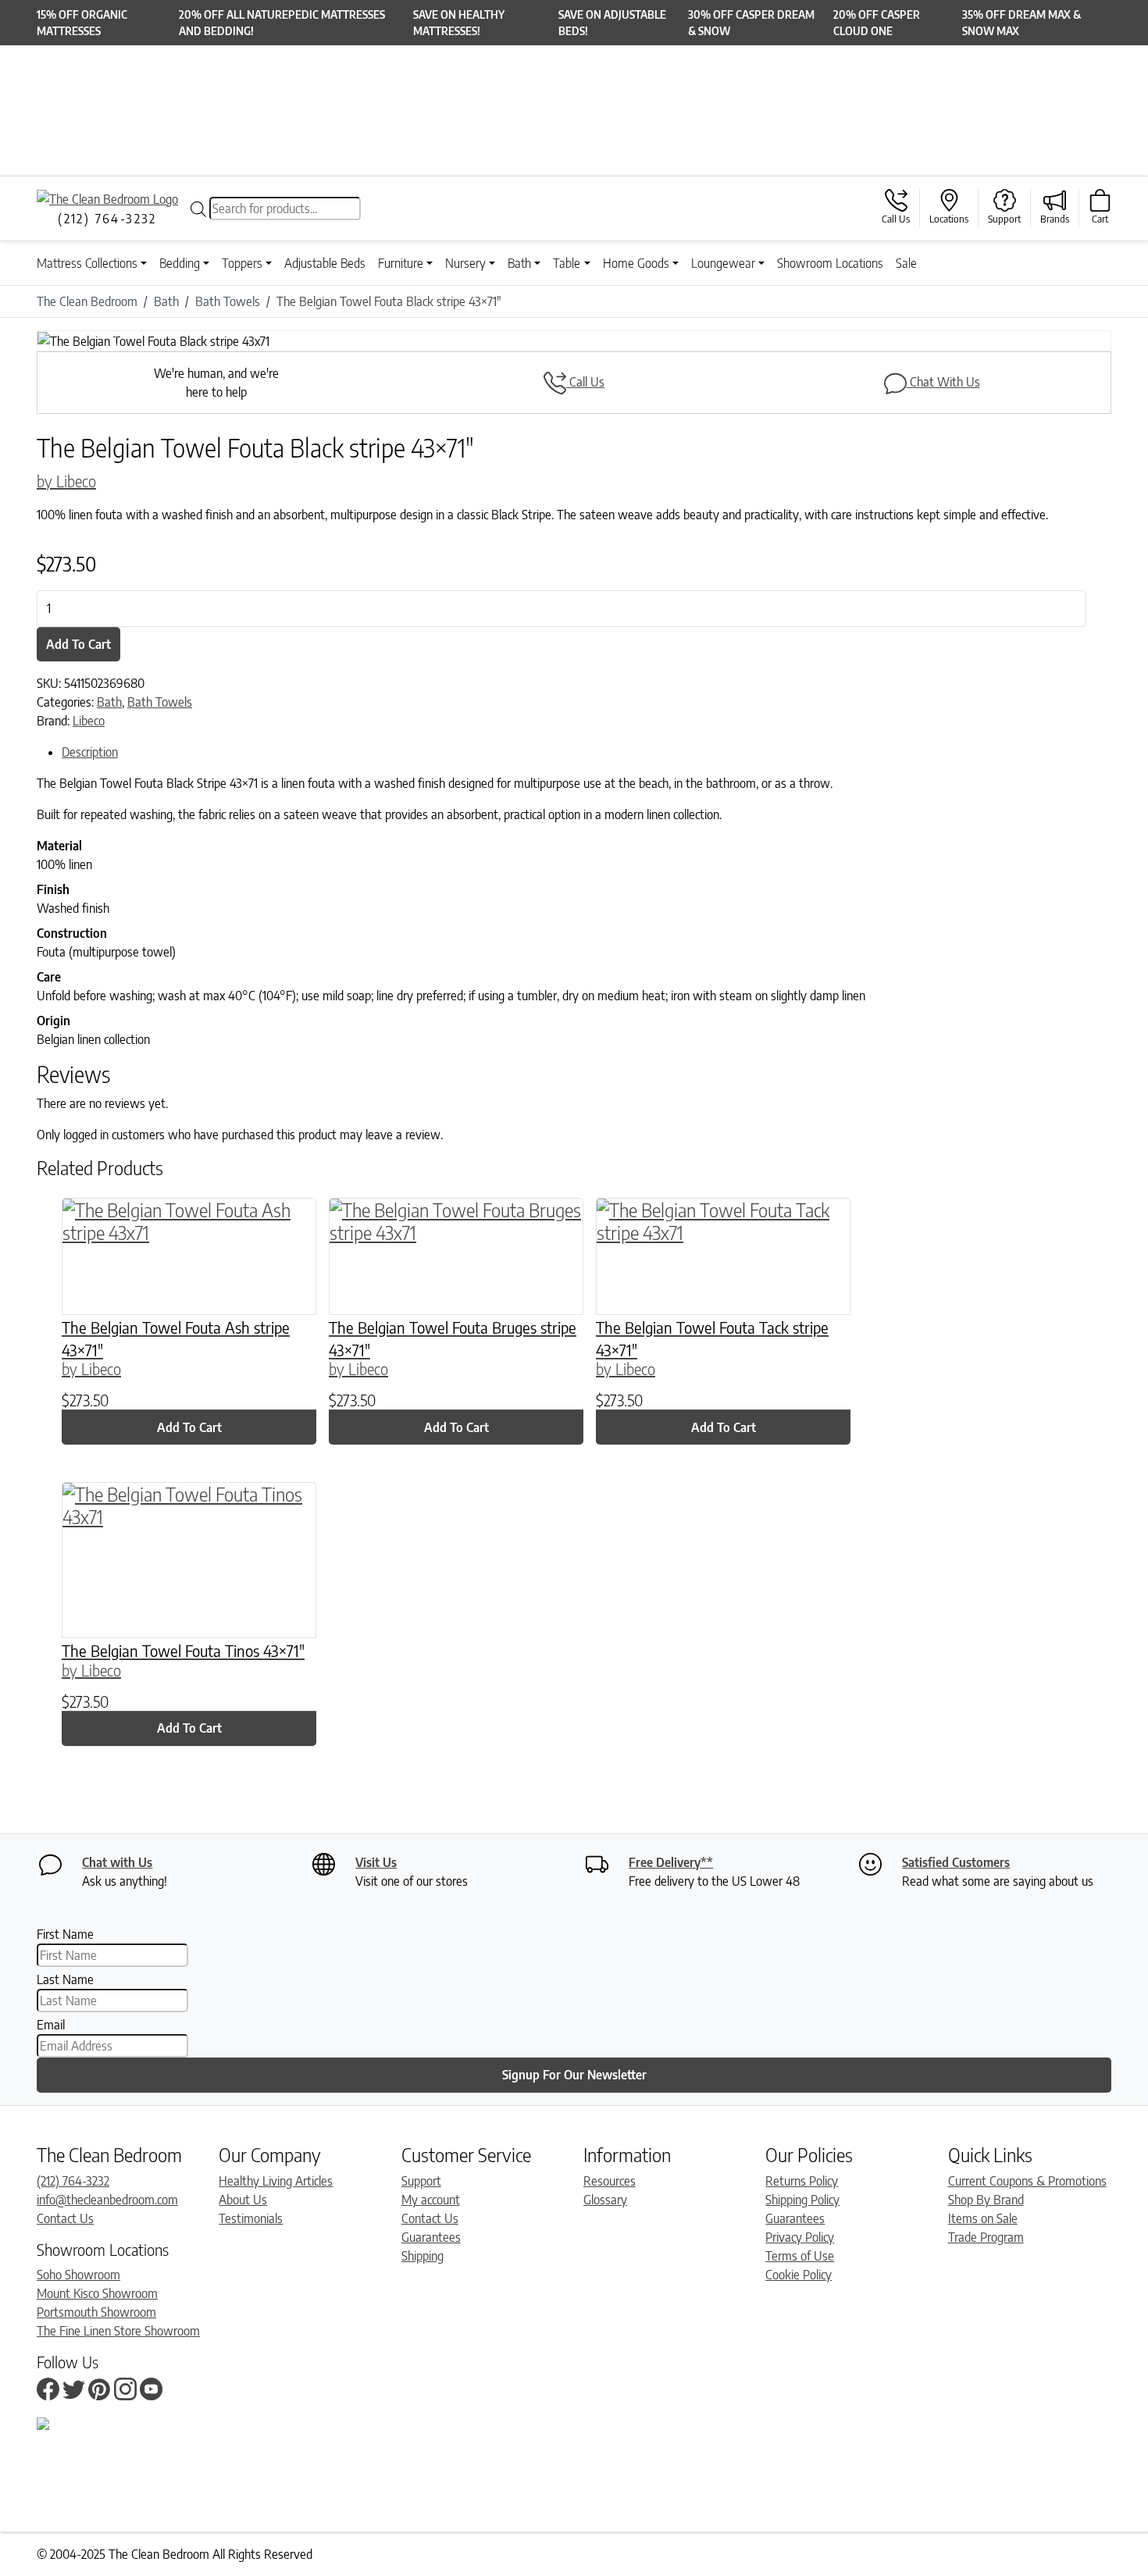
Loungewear (723, 263)
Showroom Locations (830, 263)
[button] (117, 341)
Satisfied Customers (956, 1862)
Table (567, 263)
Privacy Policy (800, 2237)
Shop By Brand (986, 2200)
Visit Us (376, 1862)
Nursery (465, 263)
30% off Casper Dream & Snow (751, 23)
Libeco (89, 721)
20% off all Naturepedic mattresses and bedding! (282, 23)
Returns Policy (802, 2181)
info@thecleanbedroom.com (107, 2200)
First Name (65, 1934)
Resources (610, 2181)
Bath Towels (160, 702)
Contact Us (65, 2218)
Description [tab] (90, 752)
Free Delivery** (671, 1862)
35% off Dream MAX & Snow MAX (1021, 23)
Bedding (180, 263)
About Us (243, 2200)
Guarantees (431, 2237)
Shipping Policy (802, 2200)
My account (431, 2200)
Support (421, 2181)
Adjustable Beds (325, 263)
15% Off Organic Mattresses (82, 23)
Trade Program (986, 2237)
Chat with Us (117, 1862)
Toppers (242, 263)
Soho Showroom (78, 2275)
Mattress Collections (87, 263)
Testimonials (251, 2218)
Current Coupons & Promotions (1027, 2181)
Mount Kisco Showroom (97, 2293)
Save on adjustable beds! (612, 23)
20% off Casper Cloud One (877, 23)
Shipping (422, 2256)
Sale (906, 263)
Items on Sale (983, 2218)
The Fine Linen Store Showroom (118, 2331)
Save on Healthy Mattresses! (459, 23)
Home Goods (636, 263)
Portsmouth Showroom (96, 2312)
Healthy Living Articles (276, 2181)
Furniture (401, 263)
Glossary (605, 2200)
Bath (519, 263)
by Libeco (66, 481)
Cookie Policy (799, 2275)
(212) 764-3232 (73, 2181)
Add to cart (78, 644)
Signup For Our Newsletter (574, 2075)
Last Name (65, 1979)
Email (51, 2025)
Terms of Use (800, 2256)
